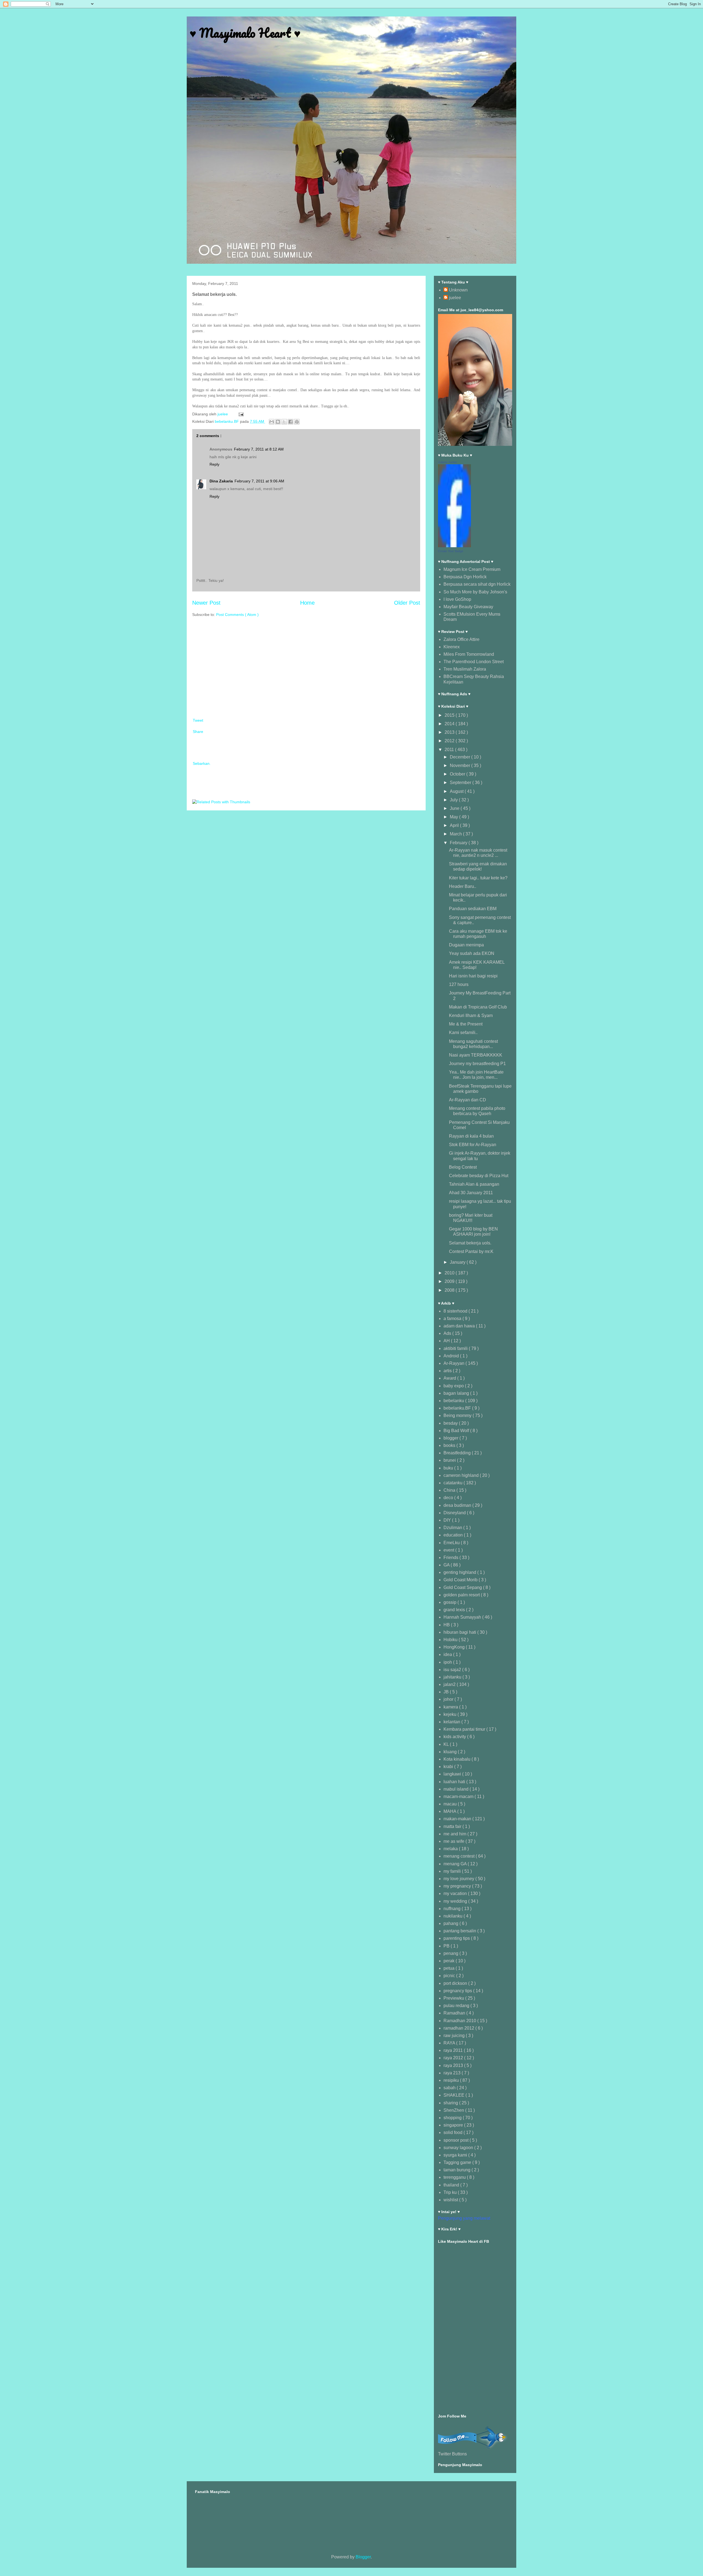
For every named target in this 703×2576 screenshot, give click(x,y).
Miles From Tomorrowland (469, 654)
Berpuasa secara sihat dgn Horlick (477, 584)
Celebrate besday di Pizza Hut (479, 1176)
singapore (454, 2125)
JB (447, 1692)
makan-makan (458, 1819)
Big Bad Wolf (457, 1431)
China (450, 1490)
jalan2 (450, 1684)
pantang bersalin (460, 1931)
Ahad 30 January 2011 (471, 1193)
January (458, 1262)
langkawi (453, 1774)
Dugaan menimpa (466, 945)
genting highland (460, 1572)
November (461, 765)
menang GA (456, 1864)
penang (451, 1953)
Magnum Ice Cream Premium (472, 569)
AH (447, 1341)
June (455, 808)
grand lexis (455, 1610)
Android (452, 1356)
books (450, 1445)
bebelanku (454, 1401)
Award (450, 1378)
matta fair (453, 1826)
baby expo (454, 1386)
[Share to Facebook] (291, 422)
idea (448, 1654)
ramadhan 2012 (459, 2028)
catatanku (454, 1483)
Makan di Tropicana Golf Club (478, 1007)
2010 (450, 1273)
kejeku (450, 1714)
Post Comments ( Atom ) (237, 615)
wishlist (451, 2200)
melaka (451, 1849)
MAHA (450, 1811)
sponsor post (457, 2140)
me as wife (454, 1841)
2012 (450, 741)
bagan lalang (457, 1393)
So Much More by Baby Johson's (475, 592)
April (455, 825)
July (454, 800)
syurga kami (456, 2155)
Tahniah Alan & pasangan (474, 1184)
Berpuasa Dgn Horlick (465, 577)
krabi (449, 1767)
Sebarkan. (202, 763)
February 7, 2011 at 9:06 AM (259, 481)
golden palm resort (462, 1595)
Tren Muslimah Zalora (465, 669)
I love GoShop (457, 599)
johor (449, 1699)
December (461, 757)
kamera (451, 1707)
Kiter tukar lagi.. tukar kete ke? (478, 878)
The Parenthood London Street (474, 662)
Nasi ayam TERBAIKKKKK (476, 1055)
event (449, 1550)
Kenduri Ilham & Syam (471, 1015)
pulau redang (457, 2006)
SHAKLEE (454, 2095)
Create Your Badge (451, 551)
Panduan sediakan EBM (473, 909)
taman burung (457, 2170)
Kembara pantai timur (465, 1729)
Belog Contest (463, 1167)
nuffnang (453, 1909)
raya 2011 (454, 2050)
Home (307, 603)
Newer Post (206, 603)
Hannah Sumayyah (463, 1617)
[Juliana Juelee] (454, 546)
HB (447, 1625)
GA (447, 1565)
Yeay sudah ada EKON (472, 953)
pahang (451, 1923)
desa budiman (458, 1505)
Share (198, 732)
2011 (450, 750)
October (458, 774)
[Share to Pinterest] (297, 422)
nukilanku (454, 1916)
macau (451, 1804)
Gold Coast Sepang (463, 1587)
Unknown (458, 290)
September (461, 783)
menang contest (460, 1856)
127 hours (459, 984)
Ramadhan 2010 (460, 2021)
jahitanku (453, 1677)
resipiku (452, 2080)
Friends (451, 1557)
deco (449, 1498)
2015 (450, 715)
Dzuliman (453, 1528)
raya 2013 (454, 2065)
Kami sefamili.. (463, 1033)
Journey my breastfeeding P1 (477, 1064)
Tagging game (458, 2162)
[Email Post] (240, 414)
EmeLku (452, 1543)
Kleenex (452, 647)
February (459, 843)
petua (450, 1968)
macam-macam (459, 1796)
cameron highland (462, 1475)
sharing (451, 2103)
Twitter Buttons (452, 2454)
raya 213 (453, 2073)
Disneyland (455, 1513)
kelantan (452, 1722)
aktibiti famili (456, 1348)
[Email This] (272, 422)
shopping (453, 2118)
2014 (450, 724)
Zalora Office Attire (461, 639)
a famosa (453, 1318)
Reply (214, 464)
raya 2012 (454, 2058)
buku (449, 1468)
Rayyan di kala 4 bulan (471, 1136)
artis (448, 1371)
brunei (450, 1460)
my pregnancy (458, 1886)
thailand (452, 2185)
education (454, 1535)
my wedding (456, 1901)
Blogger (363, 2557)
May (454, 817)
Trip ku (451, 2192)
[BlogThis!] (278, 422)
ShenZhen (454, 2110)
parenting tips (457, 1938)
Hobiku (451, 1640)
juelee (455, 298)
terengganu (455, 2177)
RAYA (450, 2043)
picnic (450, 1976)
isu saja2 (453, 1670)
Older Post (407, 603)
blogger (451, 1438)
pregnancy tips (458, 1991)
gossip (450, 1602)
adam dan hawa (460, 1326)
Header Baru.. (463, 886)
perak (450, 1961)
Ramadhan (455, 2013)
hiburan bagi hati (460, 1632)
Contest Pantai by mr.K (471, 1251)
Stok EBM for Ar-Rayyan (473, 1145)
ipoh (448, 1662)
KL (447, 1744)
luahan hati (455, 1782)
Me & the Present (466, 1024)
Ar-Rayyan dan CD (468, 1100)
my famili (453, 1871)
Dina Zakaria (221, 481)
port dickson (456, 1983)
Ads (448, 1333)
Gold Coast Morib (461, 1580)
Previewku (454, 1998)
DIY (448, 1520)
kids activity (455, 1737)
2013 (450, 732)
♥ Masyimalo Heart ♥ (245, 33)
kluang (451, 1752)
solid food (454, 2132)
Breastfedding (458, 1453)
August (457, 791)
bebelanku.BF (227, 421)
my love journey (459, 1879)
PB (447, 1946)
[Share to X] (284, 422)
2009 (450, 1281)
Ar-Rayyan (454, 1363)
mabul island (457, 1789)
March (456, 834)
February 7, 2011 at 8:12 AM (259, 449)
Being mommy (458, 1415)
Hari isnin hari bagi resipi (473, 976)
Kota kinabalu (457, 1759)
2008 (450, 1290)
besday (451, 1423)
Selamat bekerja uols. (470, 1243)
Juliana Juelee (447, 462)
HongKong (455, 1647)
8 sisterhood (456, 1311)
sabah (450, 2088)
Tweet (198, 720)
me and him (455, 1834)
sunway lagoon (459, 2148)
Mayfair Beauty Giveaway (468, 607)
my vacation (456, 1893)
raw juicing (455, 2035)
